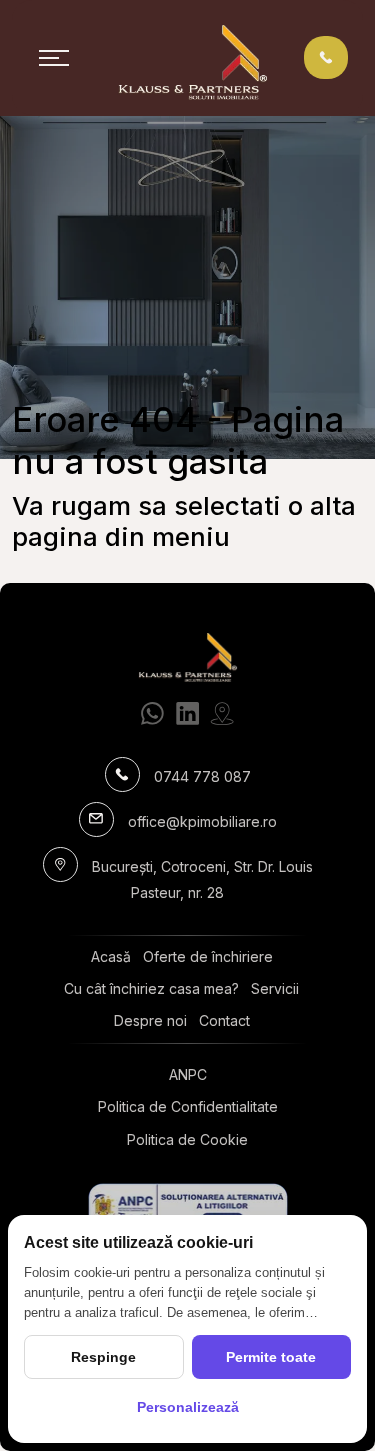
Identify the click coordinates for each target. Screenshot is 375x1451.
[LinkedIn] (187, 713)
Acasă (111, 956)
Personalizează (188, 1407)
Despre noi (150, 1020)
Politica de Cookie (187, 1139)
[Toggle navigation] (54, 58)
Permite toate (271, 1357)
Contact (224, 1020)
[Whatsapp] (152, 713)
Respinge (103, 1357)
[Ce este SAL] (187, 1207)
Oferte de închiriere (208, 956)
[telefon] (326, 56)
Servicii (275, 988)
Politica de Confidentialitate (188, 1106)
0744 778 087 (202, 776)
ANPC (188, 1074)
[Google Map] (222, 713)
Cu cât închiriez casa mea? (151, 988)
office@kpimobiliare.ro (202, 821)
